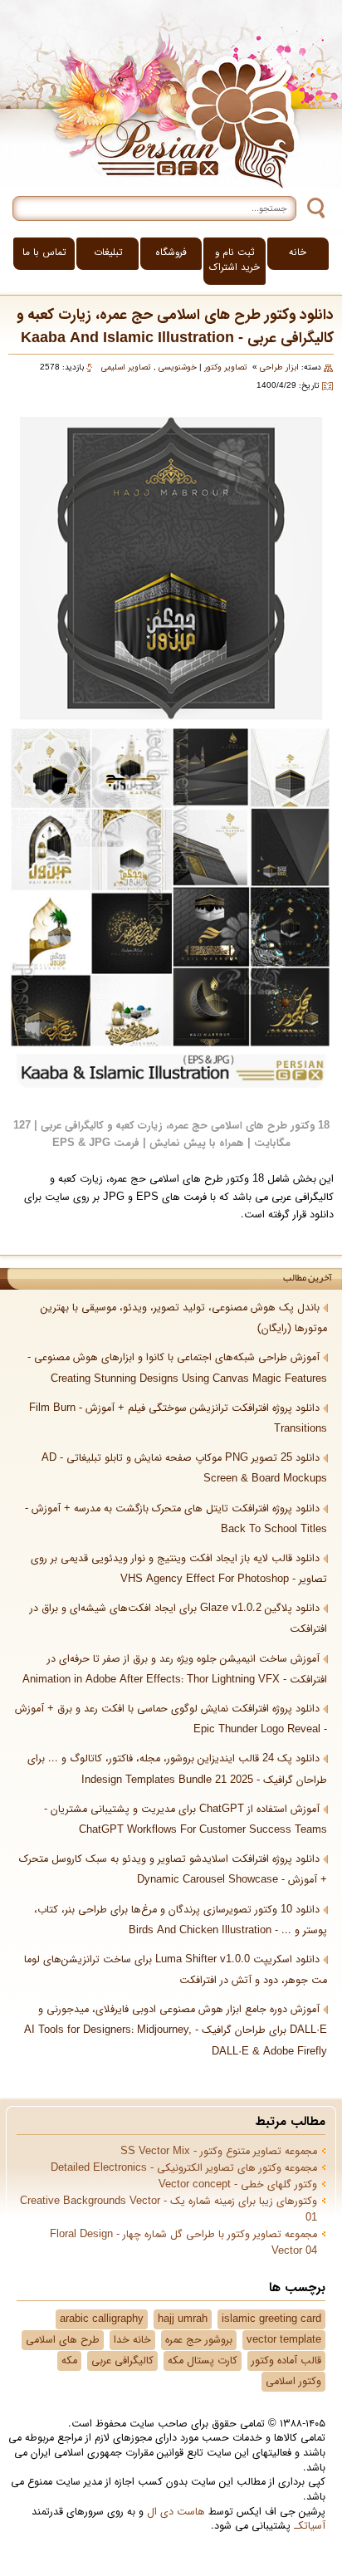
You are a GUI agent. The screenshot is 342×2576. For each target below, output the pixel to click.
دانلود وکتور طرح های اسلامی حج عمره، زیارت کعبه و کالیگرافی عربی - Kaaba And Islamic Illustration (175, 327)
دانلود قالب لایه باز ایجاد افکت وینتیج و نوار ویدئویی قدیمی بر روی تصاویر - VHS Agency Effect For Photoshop (179, 1569)
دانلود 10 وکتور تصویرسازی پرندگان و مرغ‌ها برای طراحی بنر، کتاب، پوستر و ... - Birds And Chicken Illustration (181, 1920)
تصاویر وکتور (226, 367)
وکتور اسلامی (293, 2382)
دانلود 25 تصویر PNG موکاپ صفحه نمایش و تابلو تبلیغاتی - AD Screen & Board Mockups (184, 1469)
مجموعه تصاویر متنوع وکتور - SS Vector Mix (219, 2152)
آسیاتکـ (310, 2526)
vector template (284, 2340)
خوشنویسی (178, 367)
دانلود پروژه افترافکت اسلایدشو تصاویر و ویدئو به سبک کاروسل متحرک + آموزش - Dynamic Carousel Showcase (173, 1870)
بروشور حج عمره (199, 2340)
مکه (69, 2361)
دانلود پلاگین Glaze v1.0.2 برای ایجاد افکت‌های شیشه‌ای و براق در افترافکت (178, 1619)
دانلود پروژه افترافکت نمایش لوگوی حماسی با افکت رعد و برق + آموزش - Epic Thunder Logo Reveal (171, 1719)
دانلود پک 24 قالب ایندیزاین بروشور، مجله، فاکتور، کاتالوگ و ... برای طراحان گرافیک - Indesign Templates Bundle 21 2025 (177, 1769)
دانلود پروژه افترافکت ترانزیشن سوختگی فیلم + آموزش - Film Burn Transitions (178, 1419)
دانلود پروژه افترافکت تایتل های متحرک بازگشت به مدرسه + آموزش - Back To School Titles (176, 1519)
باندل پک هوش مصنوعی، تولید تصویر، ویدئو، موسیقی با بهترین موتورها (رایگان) (184, 1318)
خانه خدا (132, 2340)
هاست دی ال (176, 2512)
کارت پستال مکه (203, 2361)
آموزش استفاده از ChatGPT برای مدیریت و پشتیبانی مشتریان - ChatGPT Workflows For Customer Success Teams (186, 1820)
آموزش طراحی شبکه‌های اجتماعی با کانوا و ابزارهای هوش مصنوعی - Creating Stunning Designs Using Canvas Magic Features (177, 1368)
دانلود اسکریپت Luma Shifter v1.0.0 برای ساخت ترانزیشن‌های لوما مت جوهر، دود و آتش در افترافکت (176, 1970)
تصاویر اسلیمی (126, 367)
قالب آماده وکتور (286, 2361)
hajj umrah (183, 2319)
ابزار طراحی (279, 367)
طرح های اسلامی (63, 2340)
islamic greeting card (271, 2319)
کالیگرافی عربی (122, 2361)
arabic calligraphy (102, 2319)
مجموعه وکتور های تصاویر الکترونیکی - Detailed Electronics (184, 2168)
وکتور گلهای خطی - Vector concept (238, 2185)
